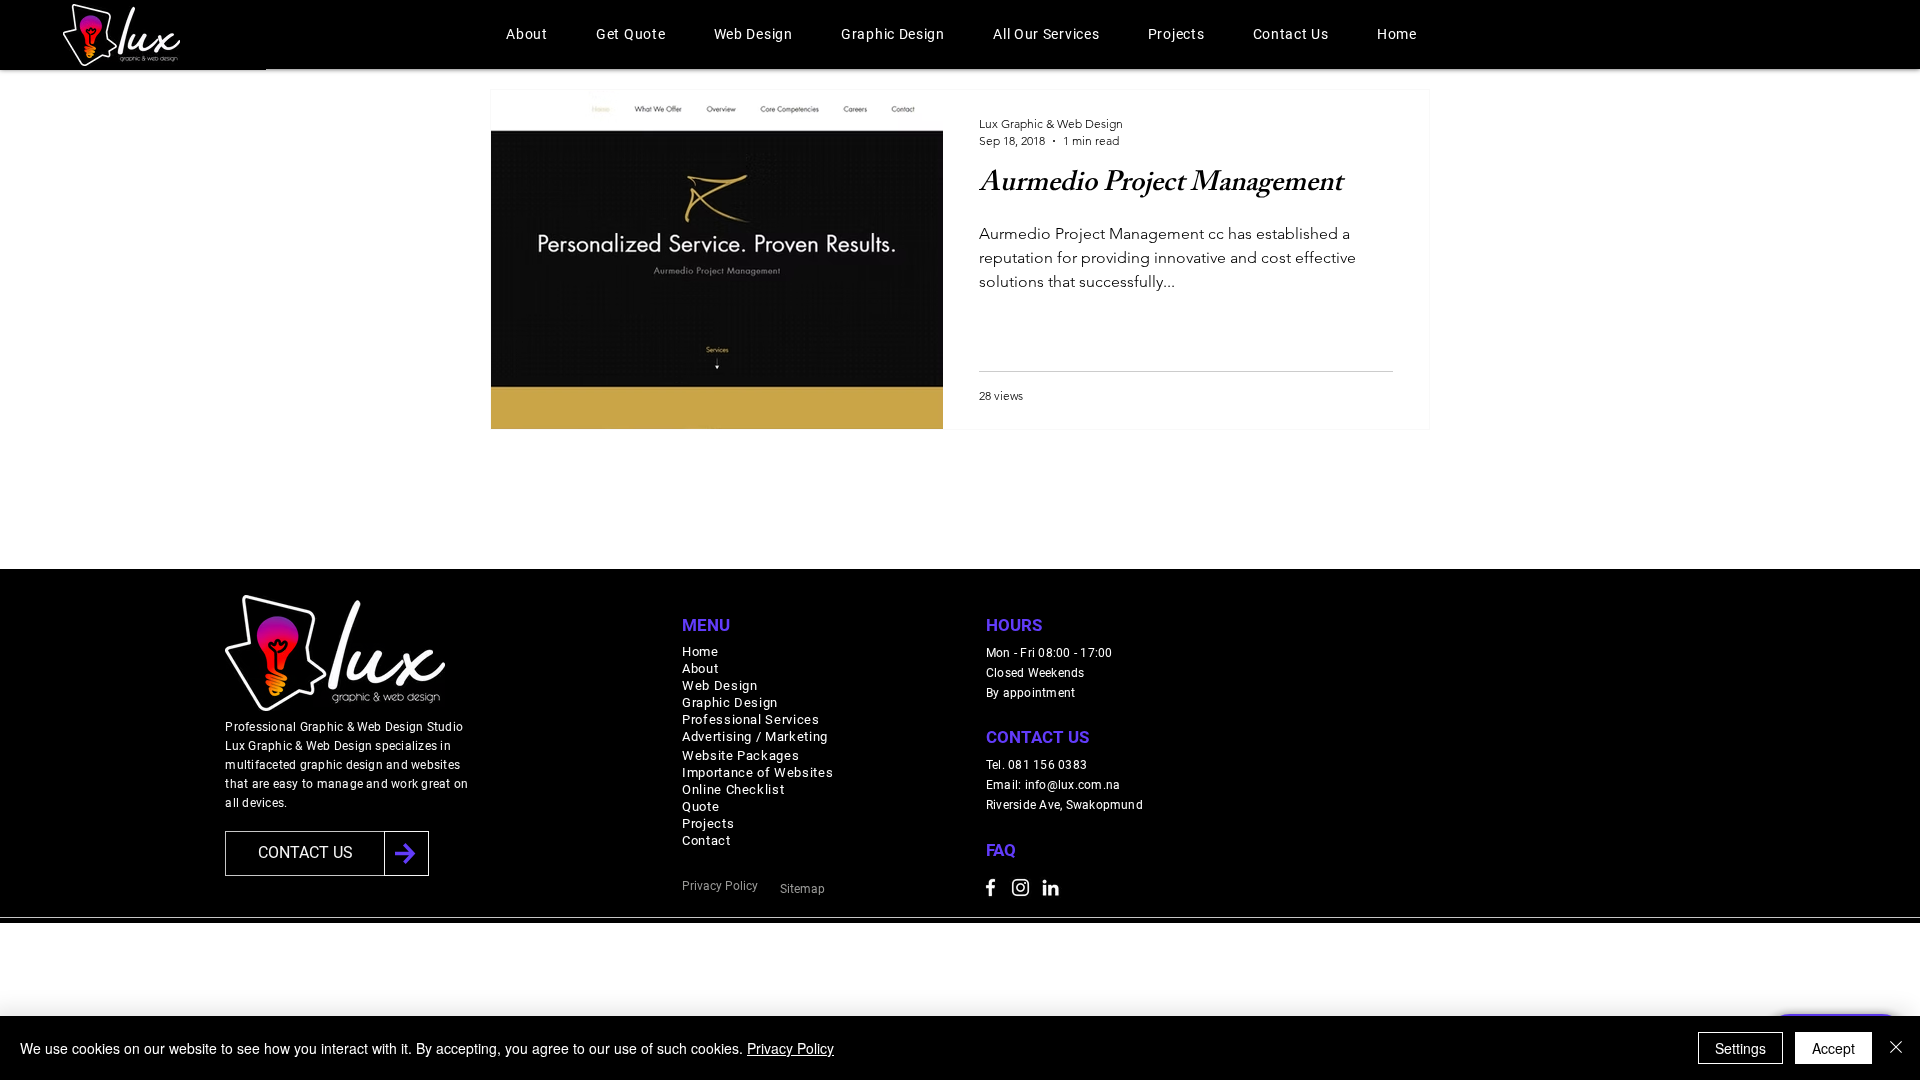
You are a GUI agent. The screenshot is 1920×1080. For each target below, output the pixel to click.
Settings (1740, 1048)
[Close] (1896, 1048)
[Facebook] (990, 887)
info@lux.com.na (1073, 785)
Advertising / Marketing (755, 736)
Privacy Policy (790, 1048)
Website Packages (740, 755)
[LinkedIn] (1050, 887)
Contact (706, 840)
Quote (700, 806)
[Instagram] (1020, 887)
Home (700, 651)
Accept (1833, 1048)
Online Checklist (733, 789)
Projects (708, 823)
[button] (527, 34)
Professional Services (751, 719)
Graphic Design (730, 702)
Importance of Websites (757, 772)
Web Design (720, 685)
